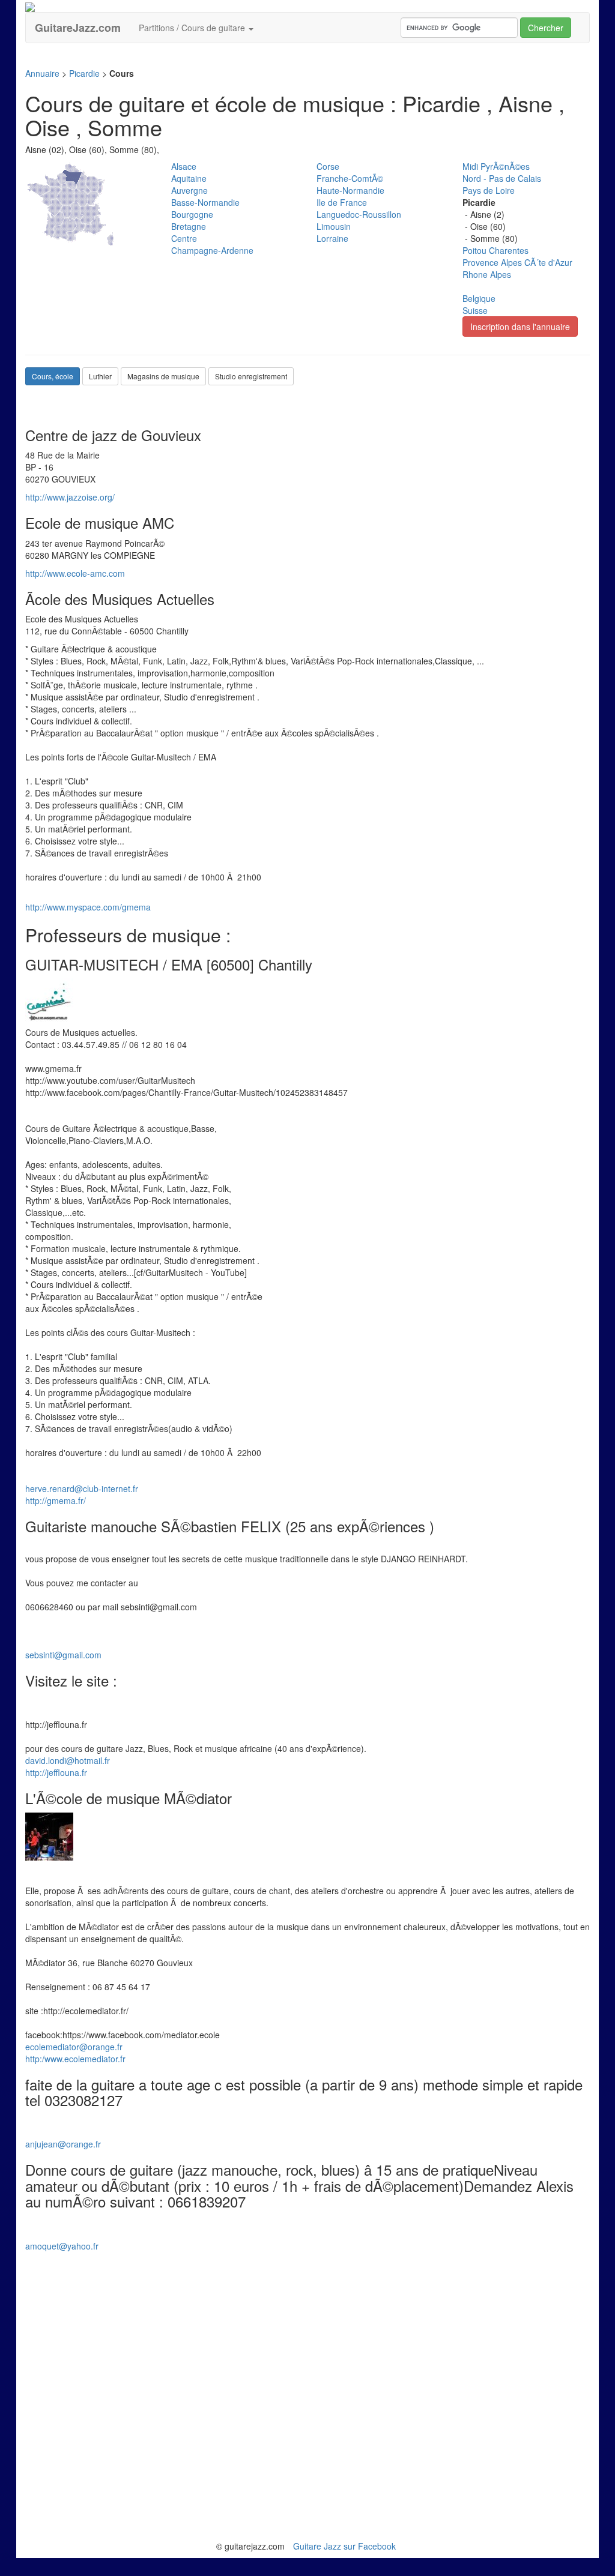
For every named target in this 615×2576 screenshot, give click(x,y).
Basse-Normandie (205, 202)
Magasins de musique (163, 376)
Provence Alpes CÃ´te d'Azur (517, 262)
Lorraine (332, 238)
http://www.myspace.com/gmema (88, 907)
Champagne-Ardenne (212, 250)
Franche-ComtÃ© (350, 178)
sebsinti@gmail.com (63, 1655)
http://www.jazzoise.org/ (70, 497)
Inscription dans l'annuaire (520, 327)
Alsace (184, 166)
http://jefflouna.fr (56, 1772)
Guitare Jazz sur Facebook (344, 2546)
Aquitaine (189, 178)
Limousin (334, 226)
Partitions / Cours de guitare (193, 28)
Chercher (546, 28)
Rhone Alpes (487, 274)
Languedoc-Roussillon (359, 214)
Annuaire (42, 73)
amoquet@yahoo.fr (62, 2246)
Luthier (100, 376)
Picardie (84, 73)
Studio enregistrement (251, 376)
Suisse (475, 310)
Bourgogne (192, 214)
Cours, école (53, 376)
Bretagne (189, 226)
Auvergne (189, 190)
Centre (184, 238)
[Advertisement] (244, 60)
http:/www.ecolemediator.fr (75, 2059)
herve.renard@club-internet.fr (82, 1488)
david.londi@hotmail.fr (68, 1760)
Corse (328, 166)
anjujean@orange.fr (63, 2144)
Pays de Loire (489, 190)
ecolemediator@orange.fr (74, 2047)
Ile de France (342, 202)
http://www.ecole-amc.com (75, 573)
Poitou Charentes (495, 250)
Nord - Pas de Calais (502, 178)
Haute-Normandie (350, 190)
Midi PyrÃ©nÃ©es (496, 166)
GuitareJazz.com (78, 28)
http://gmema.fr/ (56, 1500)
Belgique (479, 298)
